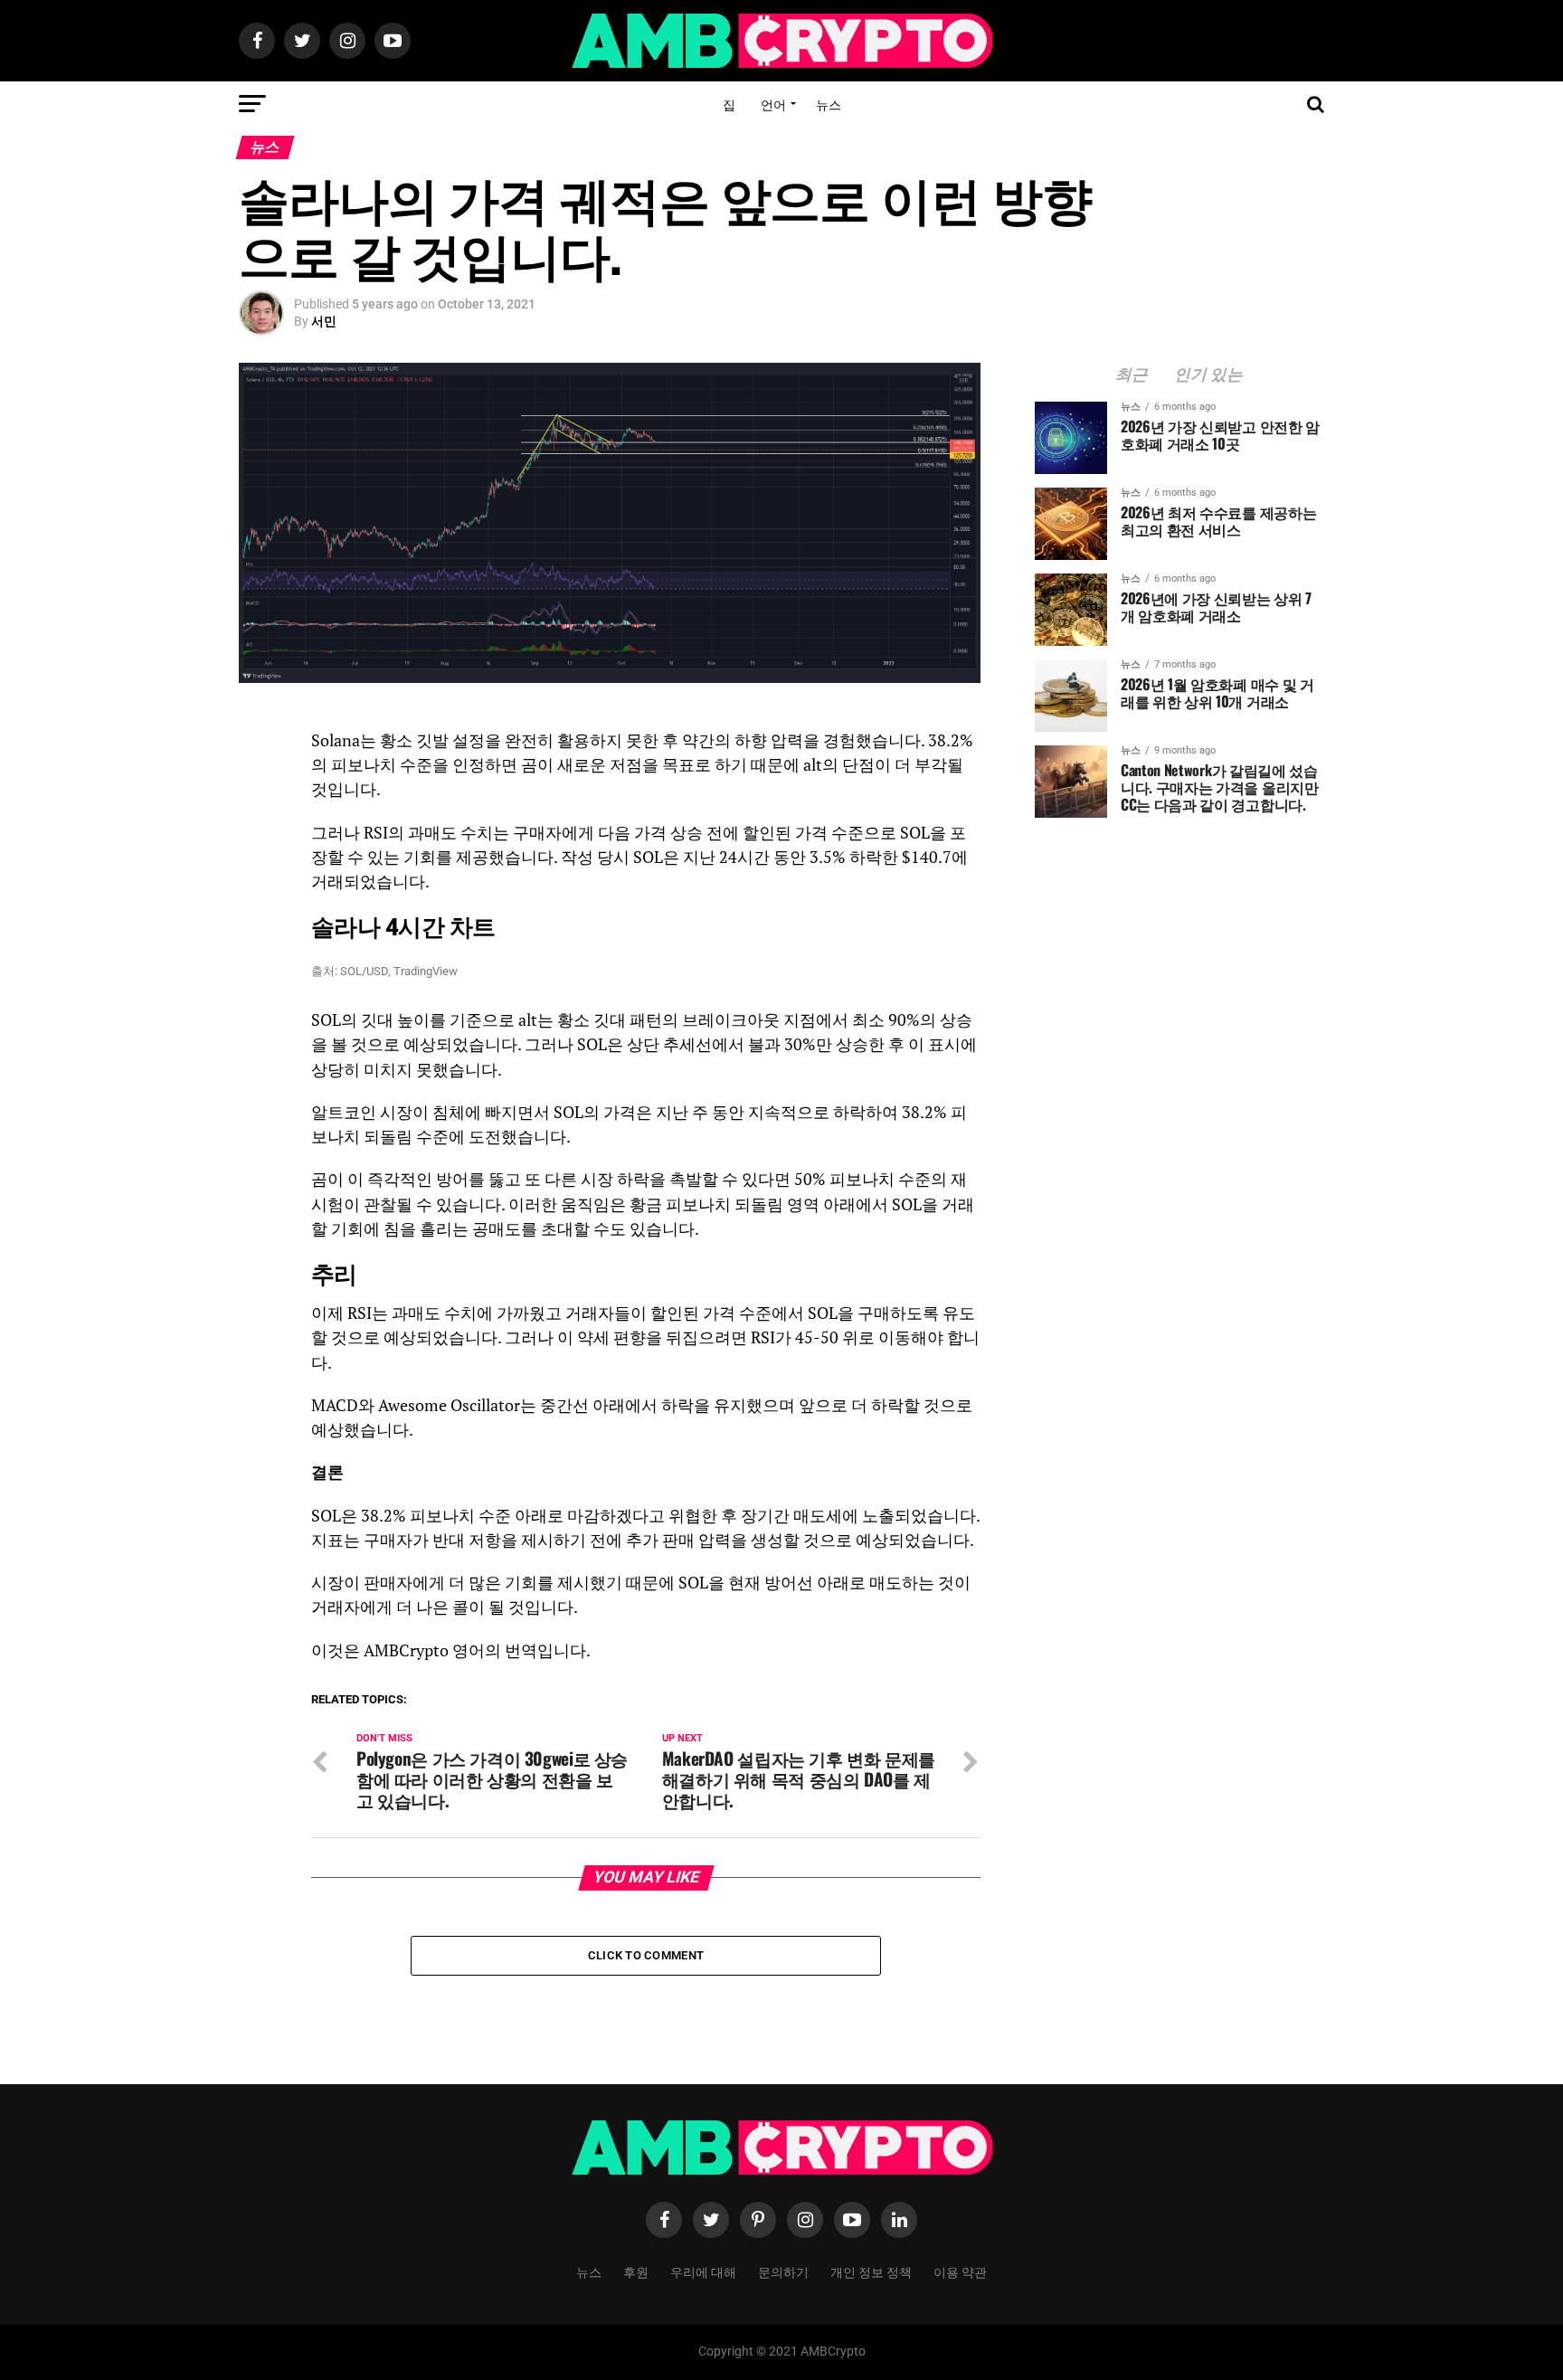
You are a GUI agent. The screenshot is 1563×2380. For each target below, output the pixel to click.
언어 (773, 104)
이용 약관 (960, 2271)
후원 (636, 2271)
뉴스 (829, 104)
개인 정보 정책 (871, 2271)
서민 (324, 321)
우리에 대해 (703, 2271)
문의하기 (783, 2271)
